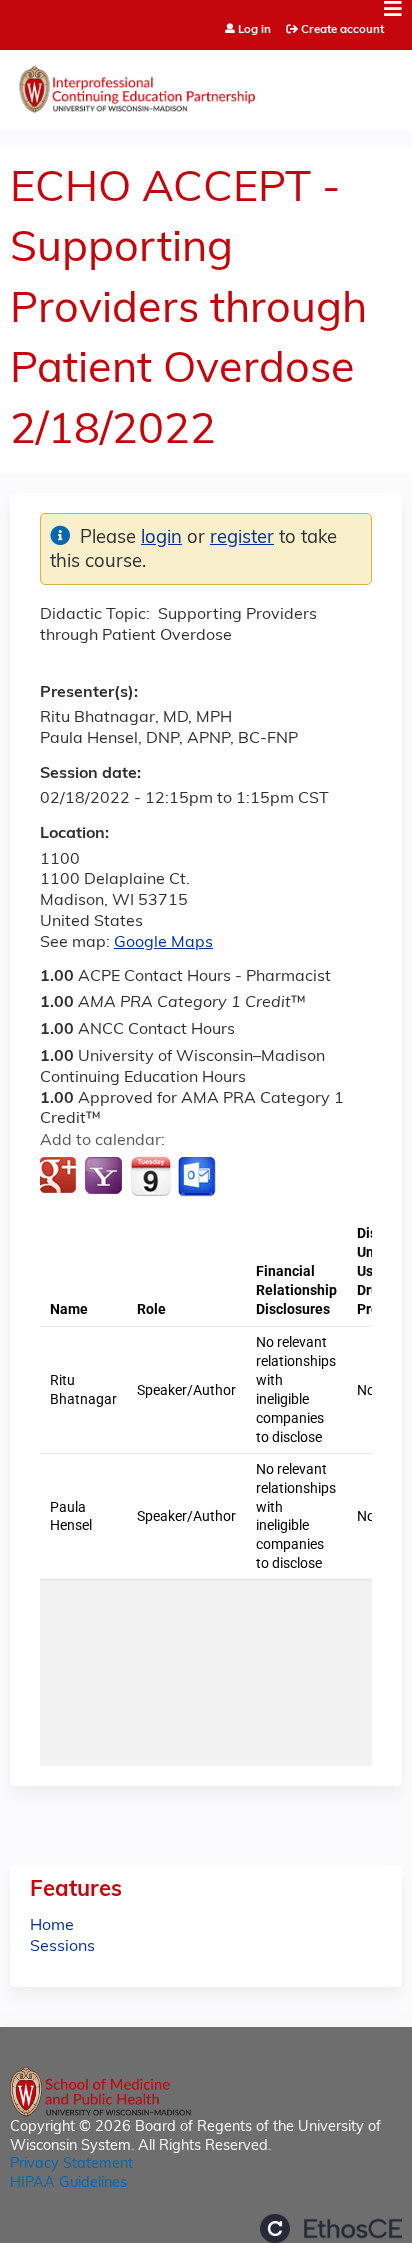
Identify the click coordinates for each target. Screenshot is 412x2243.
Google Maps (163, 943)
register (242, 538)
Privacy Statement (71, 2164)
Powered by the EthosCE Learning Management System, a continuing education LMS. (331, 2228)
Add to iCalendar (150, 1176)
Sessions (62, 1947)
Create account (342, 30)
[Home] (206, 85)
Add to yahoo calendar (105, 1177)
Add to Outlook (198, 1177)
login (161, 538)
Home (52, 1926)
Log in (254, 30)
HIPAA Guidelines (68, 2183)
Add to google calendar (60, 1177)
